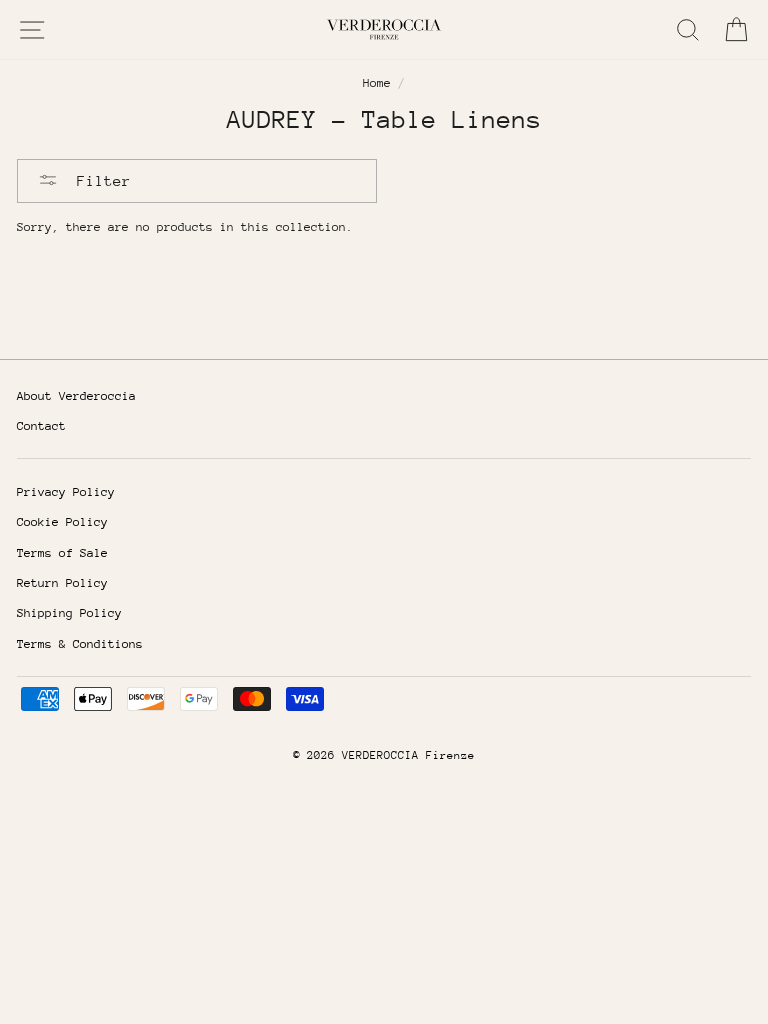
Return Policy (62, 583)
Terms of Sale (62, 553)
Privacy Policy (66, 492)
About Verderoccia (76, 396)
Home (377, 83)
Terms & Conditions (80, 644)
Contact (41, 426)
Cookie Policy (62, 522)
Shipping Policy (69, 613)
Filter (99, 180)
